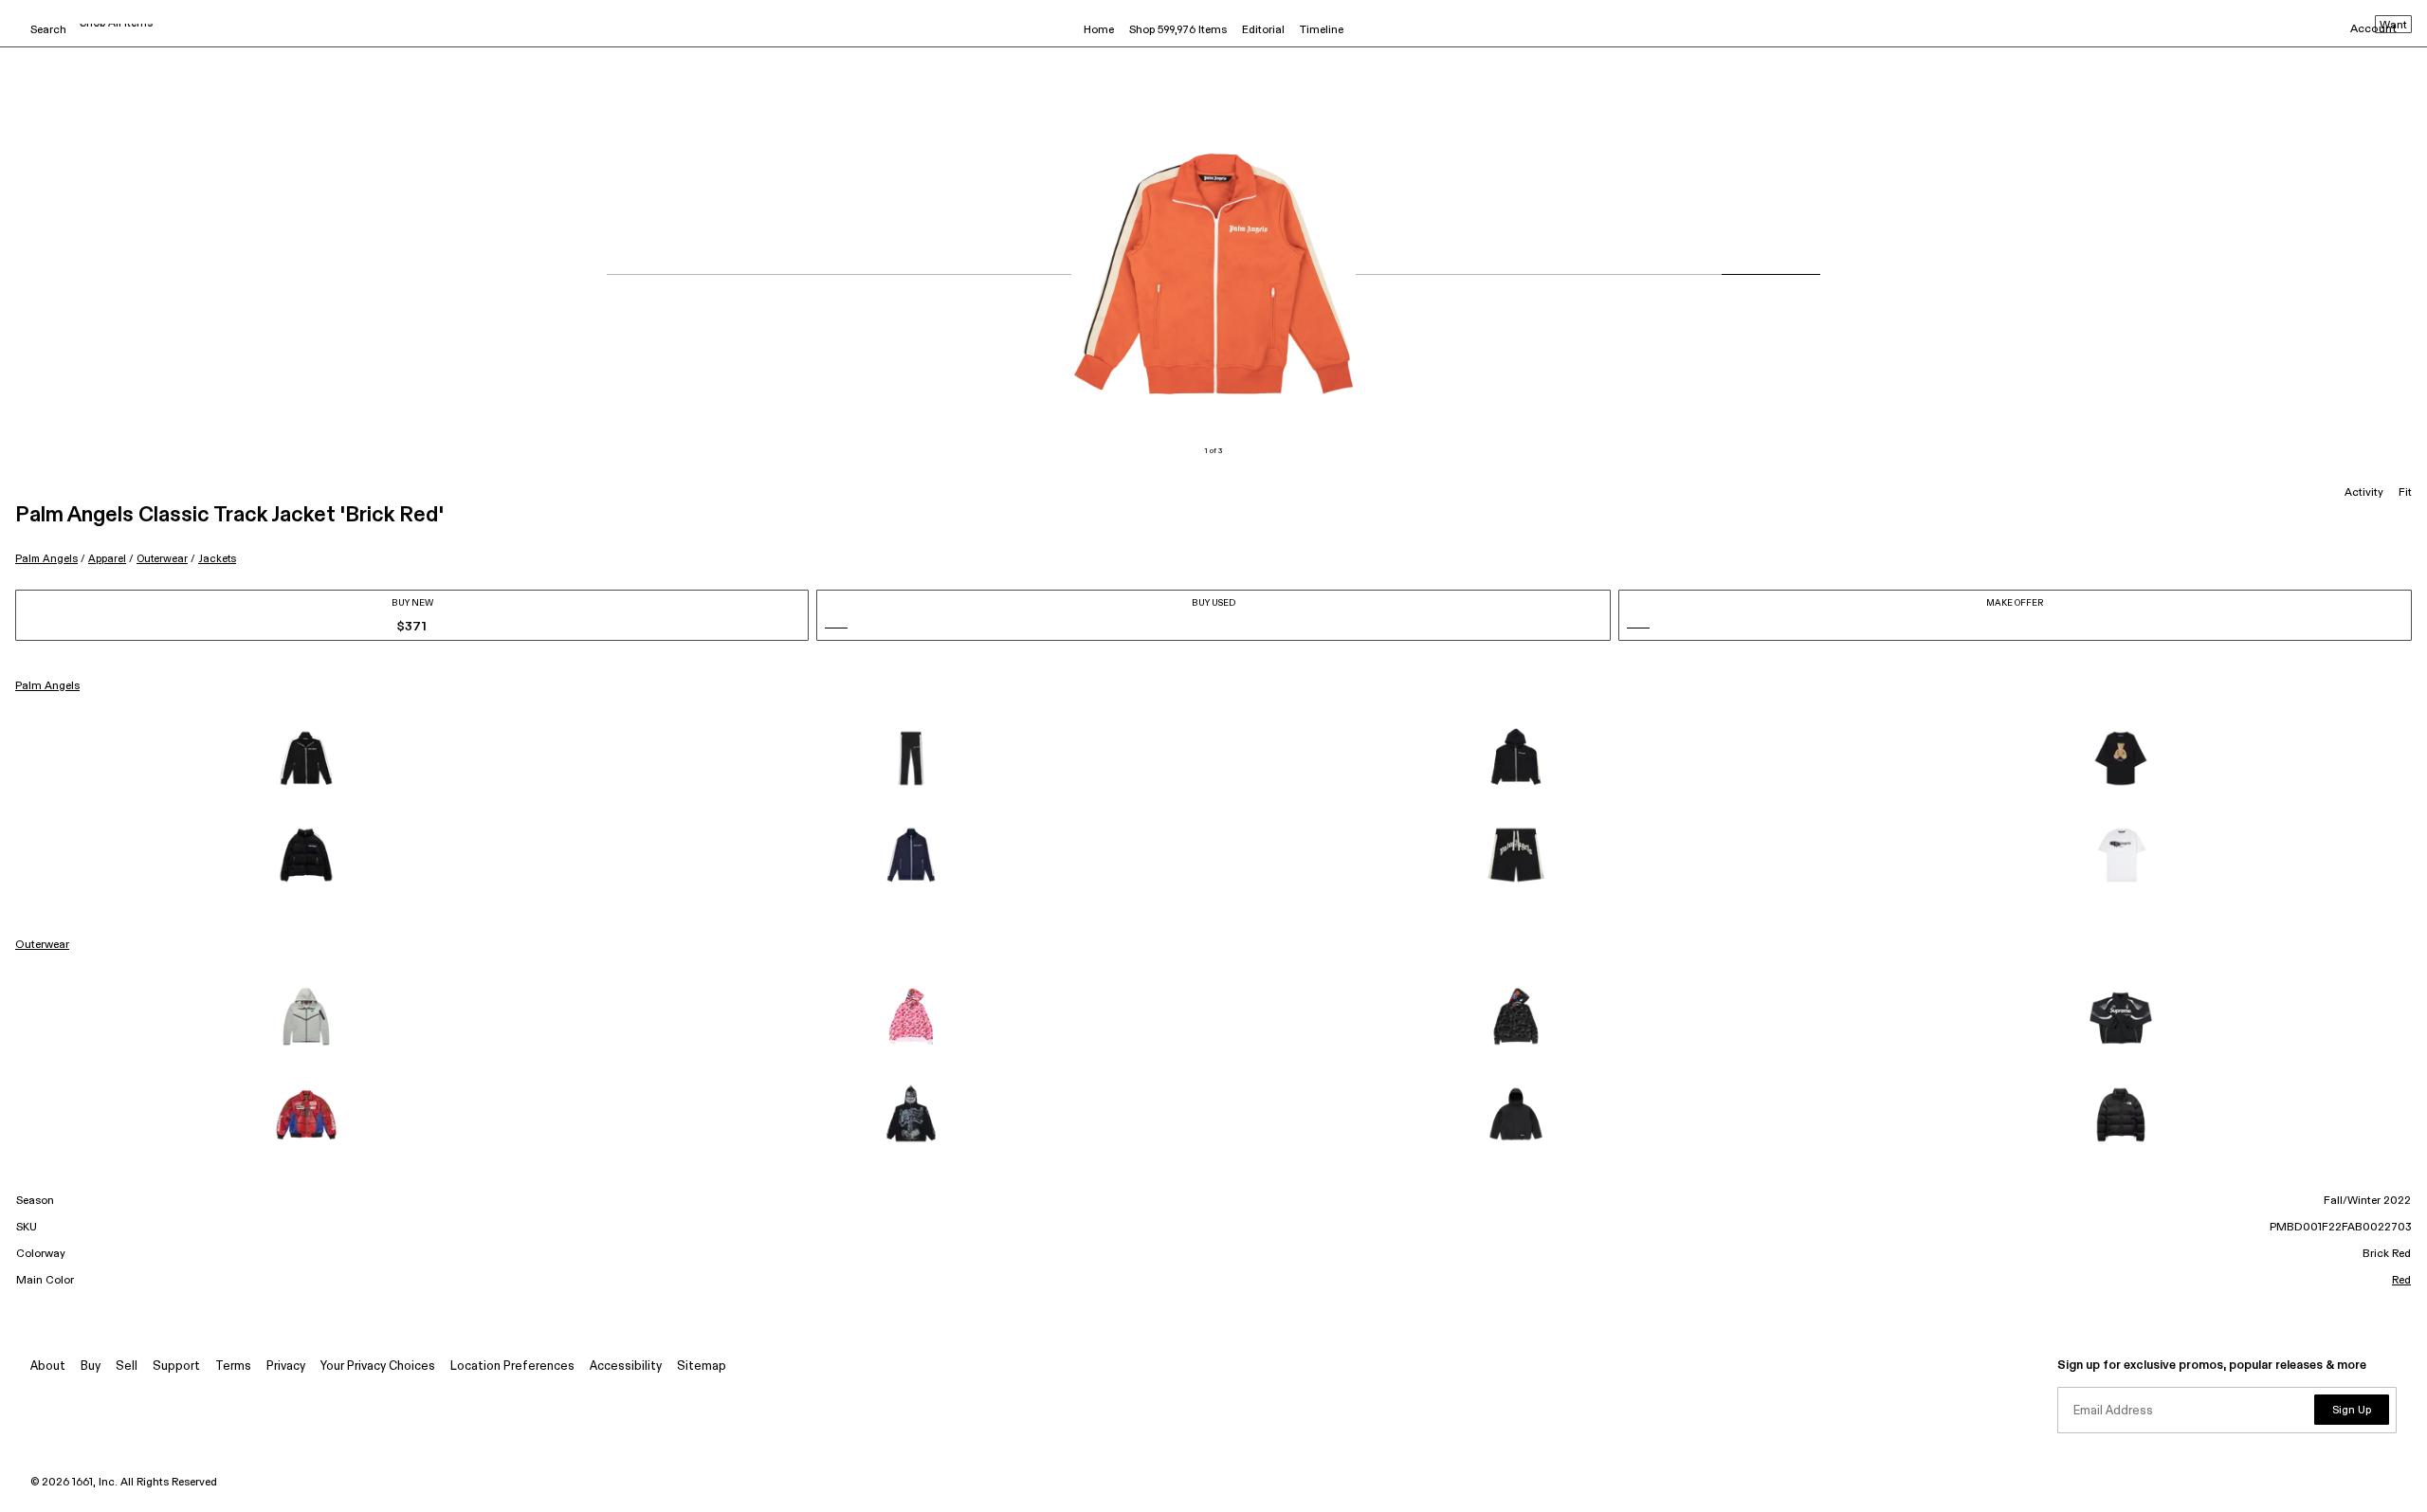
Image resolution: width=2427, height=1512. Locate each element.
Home (1099, 30)
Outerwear (162, 559)
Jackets (217, 559)
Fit (2405, 493)
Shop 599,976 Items (1178, 30)
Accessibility (626, 1366)
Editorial (1263, 30)
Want (2393, 26)
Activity (2364, 493)
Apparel (107, 559)
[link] (306, 758)
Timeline (1322, 30)
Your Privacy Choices (378, 1366)
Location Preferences (512, 1366)
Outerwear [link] (42, 945)
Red (2401, 1281)
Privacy (286, 1366)
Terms (233, 1366)
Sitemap (702, 1366)
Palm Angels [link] (47, 686)
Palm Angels (46, 559)
